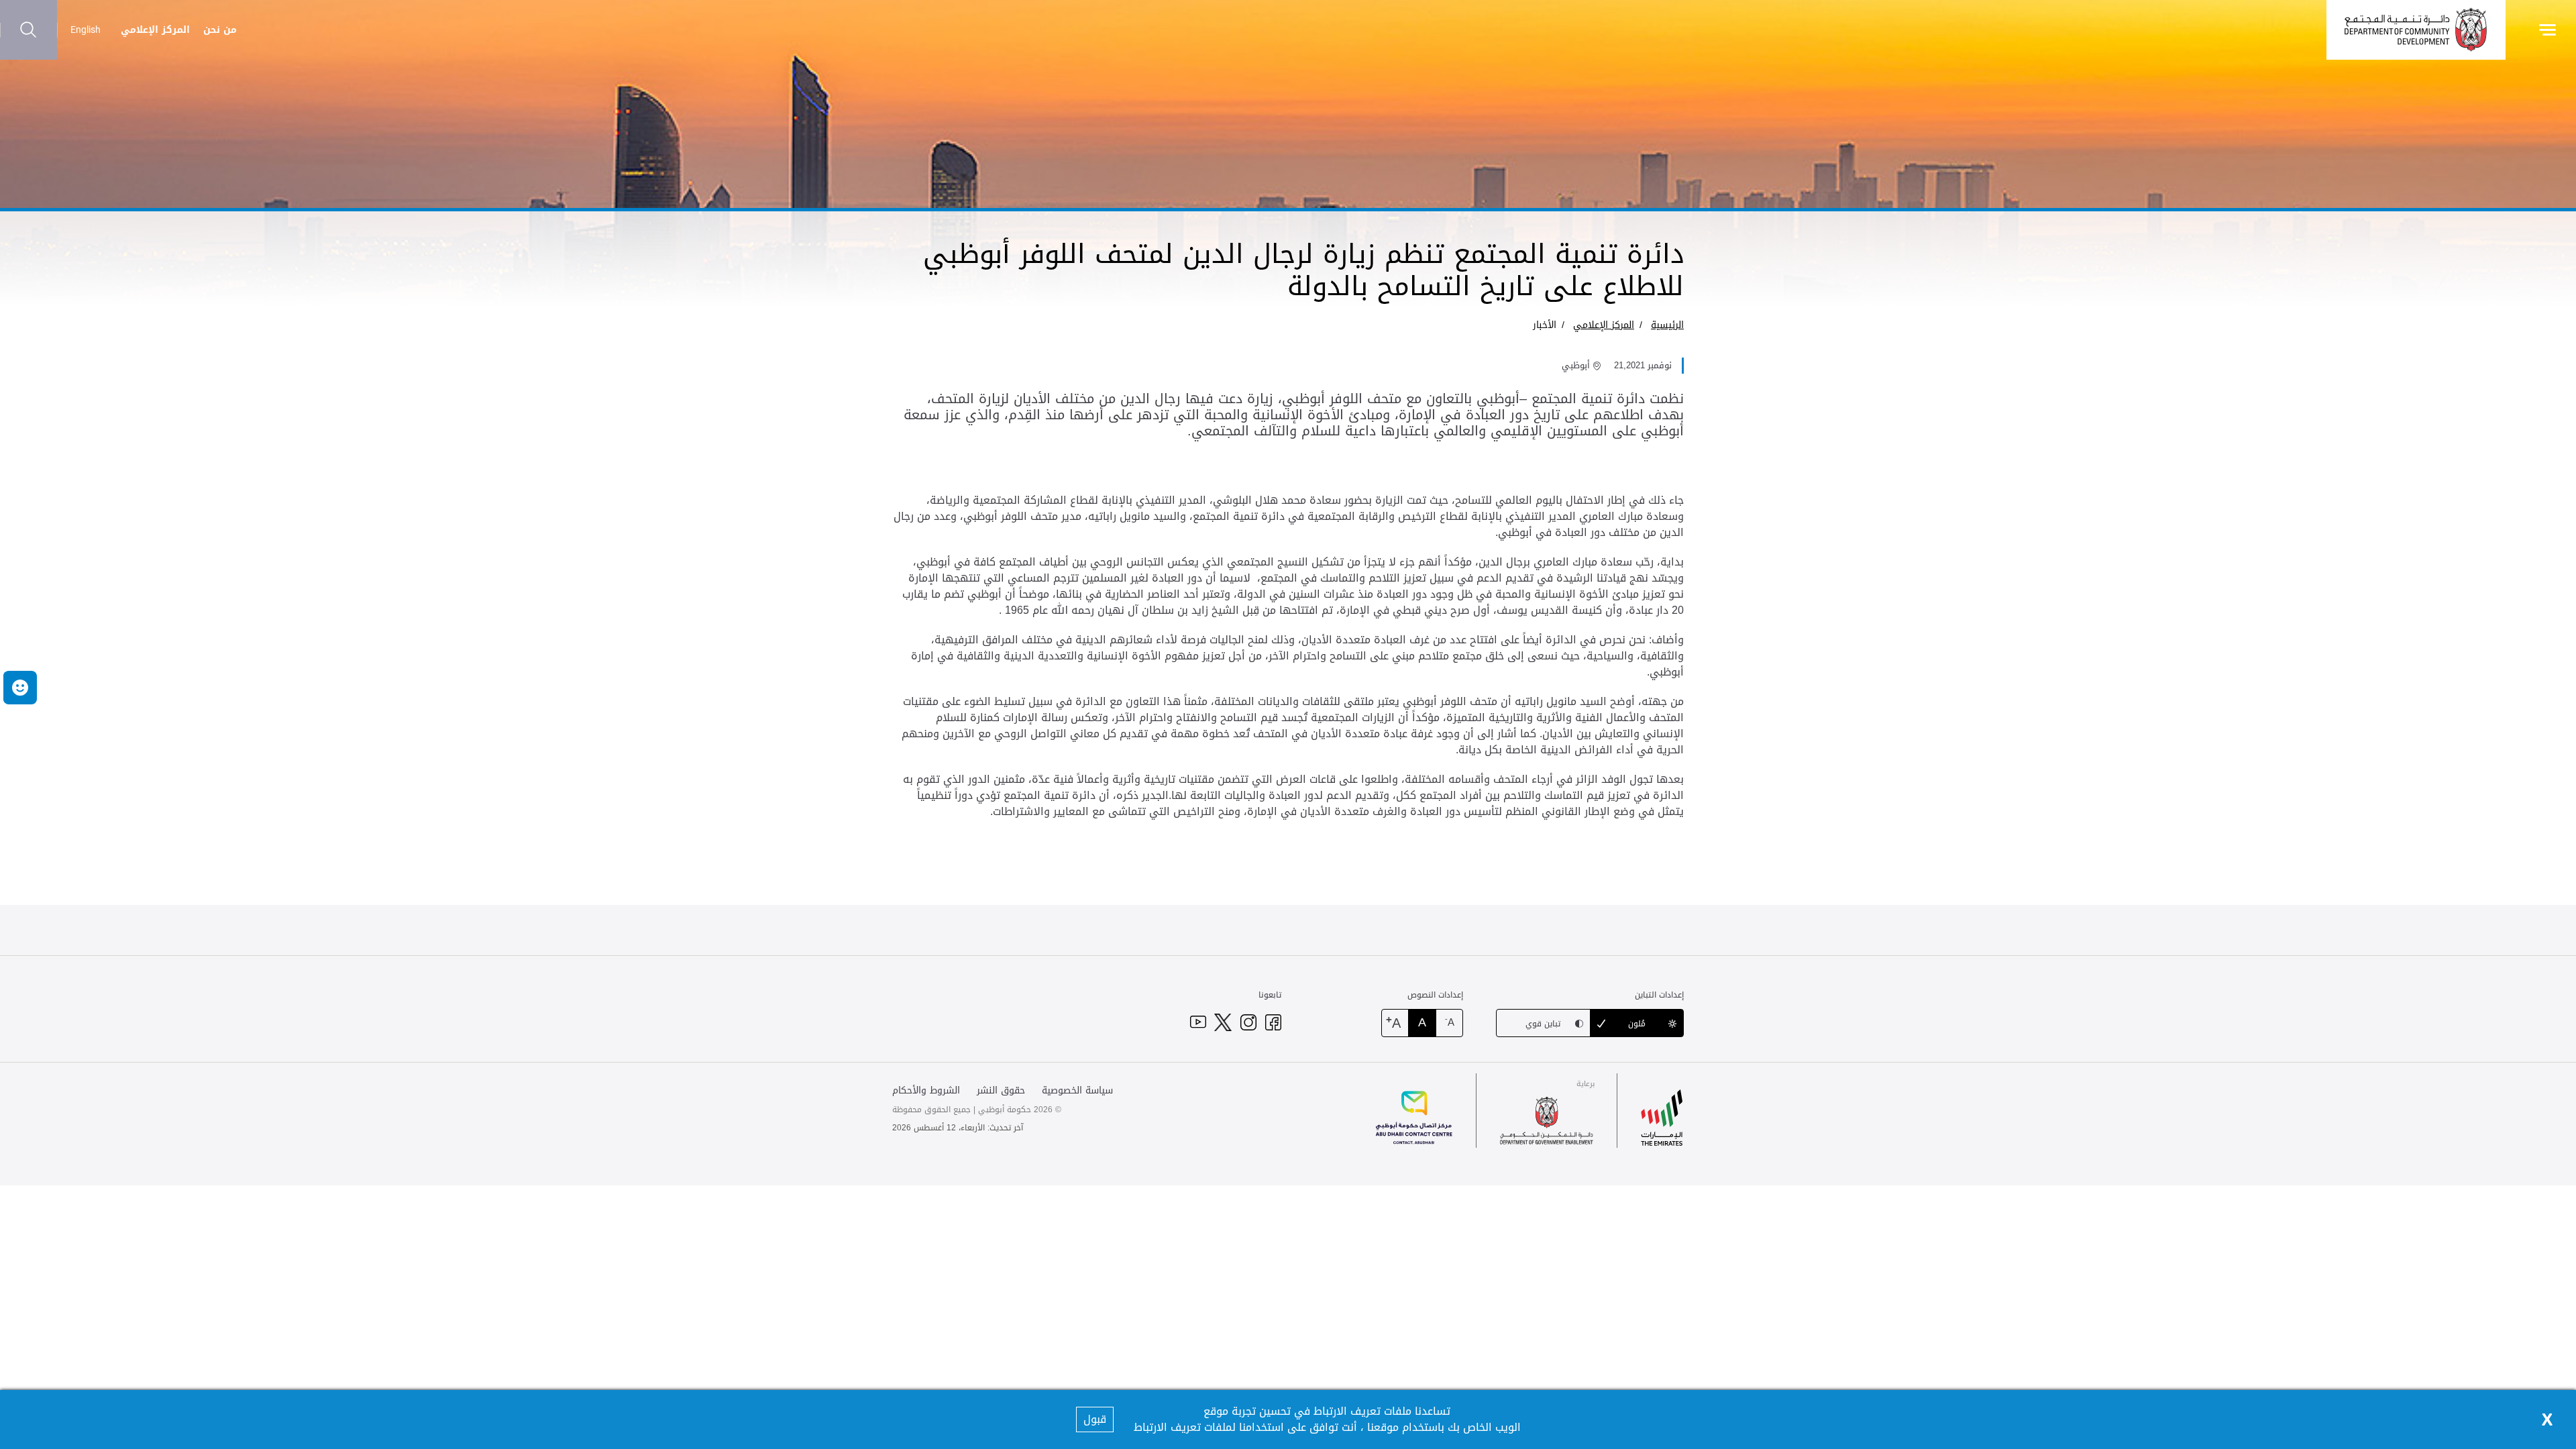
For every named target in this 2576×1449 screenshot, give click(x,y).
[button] (20, 688)
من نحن (220, 30)
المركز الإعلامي (155, 30)
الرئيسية (1667, 325)
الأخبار (1545, 325)
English (86, 30)
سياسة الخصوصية (1077, 1090)
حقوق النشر (1001, 1090)
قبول (1095, 1419)
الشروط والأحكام (926, 1090)
